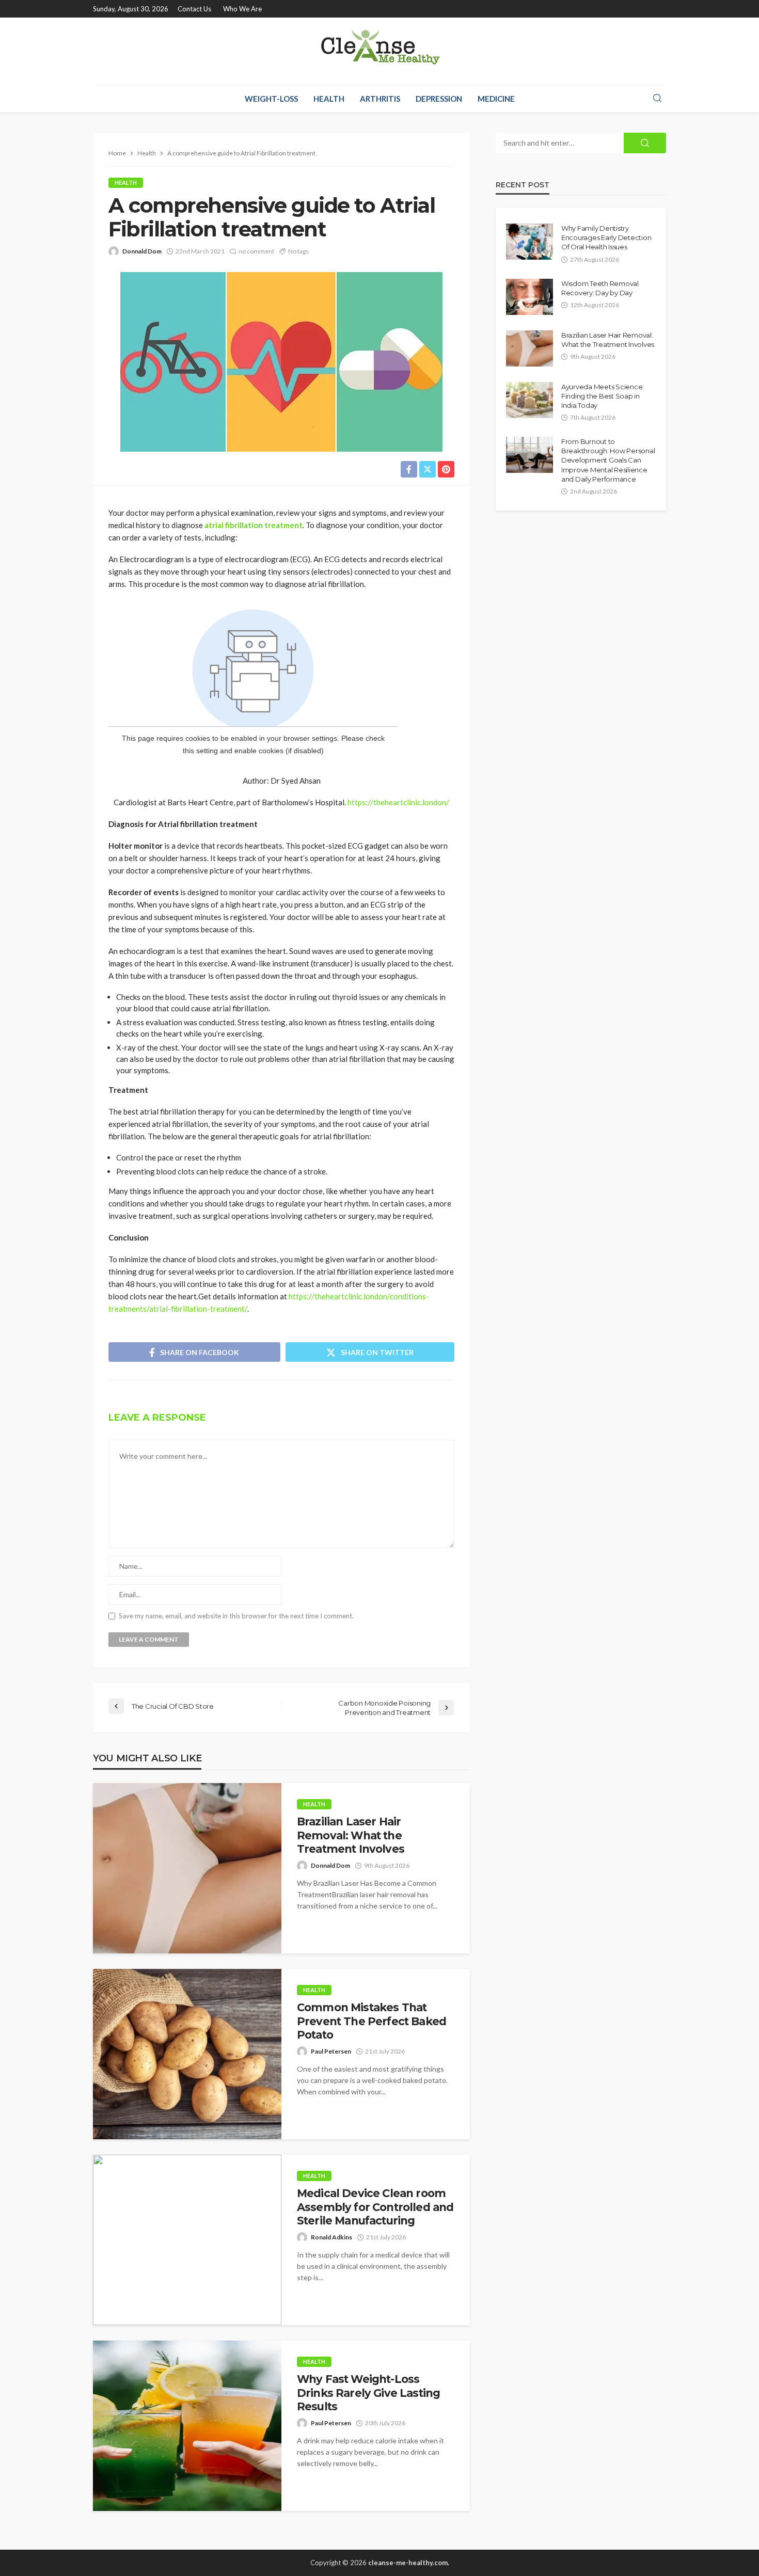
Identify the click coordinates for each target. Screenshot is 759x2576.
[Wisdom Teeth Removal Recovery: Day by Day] (529, 297)
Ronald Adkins (331, 2237)
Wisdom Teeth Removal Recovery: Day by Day (600, 288)
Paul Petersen (331, 2051)
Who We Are (242, 9)
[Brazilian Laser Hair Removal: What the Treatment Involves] (187, 1868)
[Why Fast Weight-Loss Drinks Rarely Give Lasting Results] (187, 2426)
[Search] (657, 99)
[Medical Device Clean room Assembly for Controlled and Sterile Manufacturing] (187, 2240)
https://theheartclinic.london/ (398, 802)
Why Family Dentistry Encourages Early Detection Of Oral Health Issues (606, 237)
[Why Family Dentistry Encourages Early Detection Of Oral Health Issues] (529, 242)
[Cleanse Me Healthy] (379, 51)
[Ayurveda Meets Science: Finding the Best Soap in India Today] (529, 400)
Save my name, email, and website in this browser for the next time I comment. (236, 1616)
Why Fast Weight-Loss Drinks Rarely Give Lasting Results (368, 2393)
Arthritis (380, 99)
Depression (439, 99)
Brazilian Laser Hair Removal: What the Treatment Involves (351, 1835)
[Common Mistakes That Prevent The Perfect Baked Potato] (187, 2054)
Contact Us (194, 9)
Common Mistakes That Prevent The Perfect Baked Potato (371, 2021)
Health (329, 99)
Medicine (496, 99)
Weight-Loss (271, 99)
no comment (256, 251)
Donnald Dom (142, 251)
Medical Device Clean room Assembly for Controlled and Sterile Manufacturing (375, 2207)
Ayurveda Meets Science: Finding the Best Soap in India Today (603, 396)
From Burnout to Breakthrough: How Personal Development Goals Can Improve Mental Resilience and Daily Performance (608, 460)
